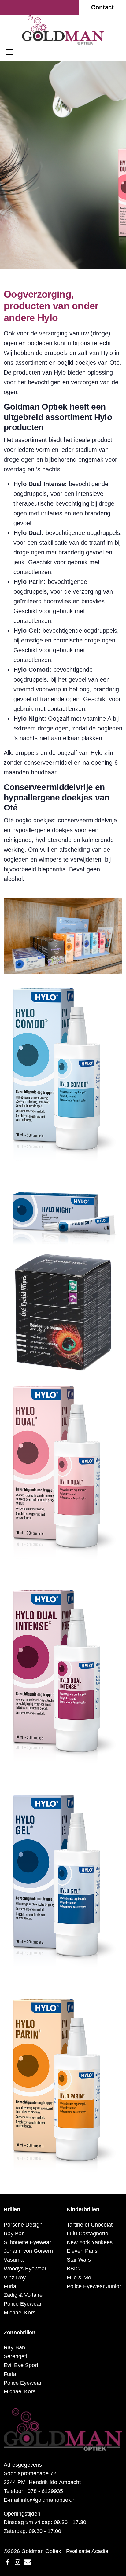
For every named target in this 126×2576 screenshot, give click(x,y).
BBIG (73, 2269)
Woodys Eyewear (25, 2269)
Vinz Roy (15, 2278)
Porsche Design (23, 2225)
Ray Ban (14, 2234)
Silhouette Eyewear (27, 2242)
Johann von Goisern (28, 2251)
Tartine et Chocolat (90, 2225)
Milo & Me (79, 2278)
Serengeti (15, 2356)
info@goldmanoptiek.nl (49, 2500)
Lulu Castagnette (87, 2234)
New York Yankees (90, 2242)
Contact (102, 7)
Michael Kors (20, 2313)
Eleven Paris (82, 2251)
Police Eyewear (23, 2304)
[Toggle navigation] (10, 52)
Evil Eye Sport (21, 2365)
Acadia (100, 2551)
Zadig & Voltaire (23, 2295)
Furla (10, 2286)
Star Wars (79, 2260)
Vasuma (14, 2260)
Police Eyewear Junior (94, 2286)
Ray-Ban (14, 2347)
